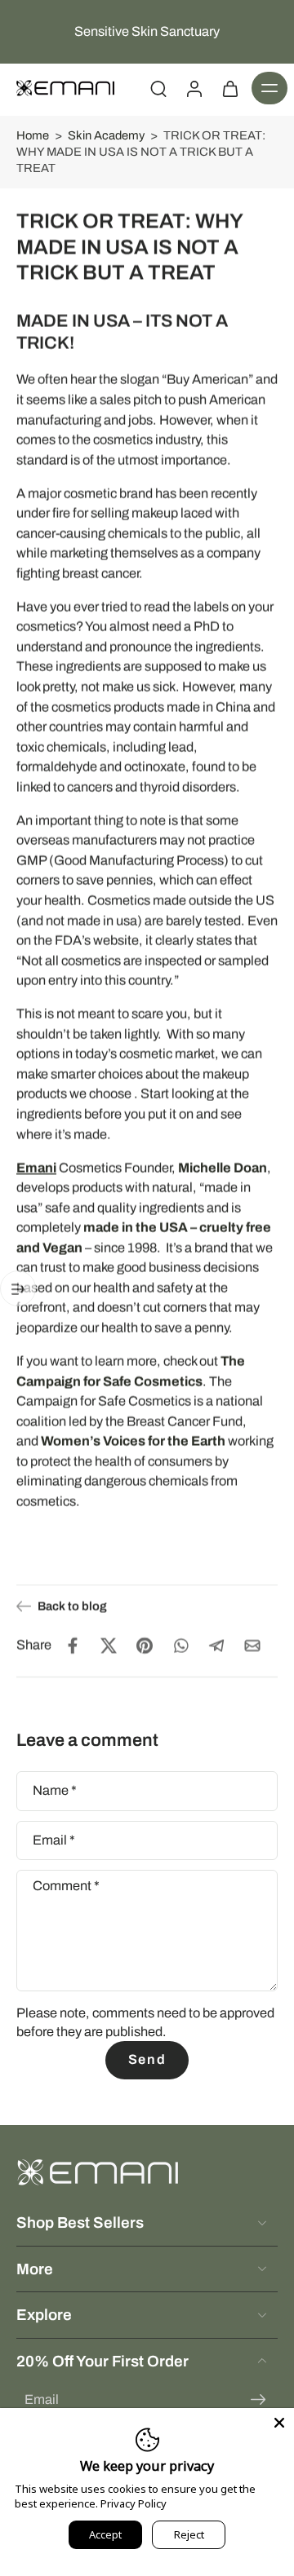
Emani (36, 1168)
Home (33, 135)
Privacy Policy (134, 2503)
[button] (269, 88)
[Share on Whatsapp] (180, 1646)
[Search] (158, 88)
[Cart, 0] (230, 88)
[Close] (279, 2423)
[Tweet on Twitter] (109, 1646)
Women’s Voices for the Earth (133, 1441)
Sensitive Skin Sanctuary (147, 31)
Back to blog (72, 1606)
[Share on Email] (252, 1646)
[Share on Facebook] (73, 1646)
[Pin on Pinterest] (145, 1646)
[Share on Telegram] (216, 1646)
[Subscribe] (258, 2400)
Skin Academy (106, 135)
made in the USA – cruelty (163, 1228)
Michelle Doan (223, 1168)
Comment (66, 1886)
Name (55, 1790)
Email (54, 1839)
